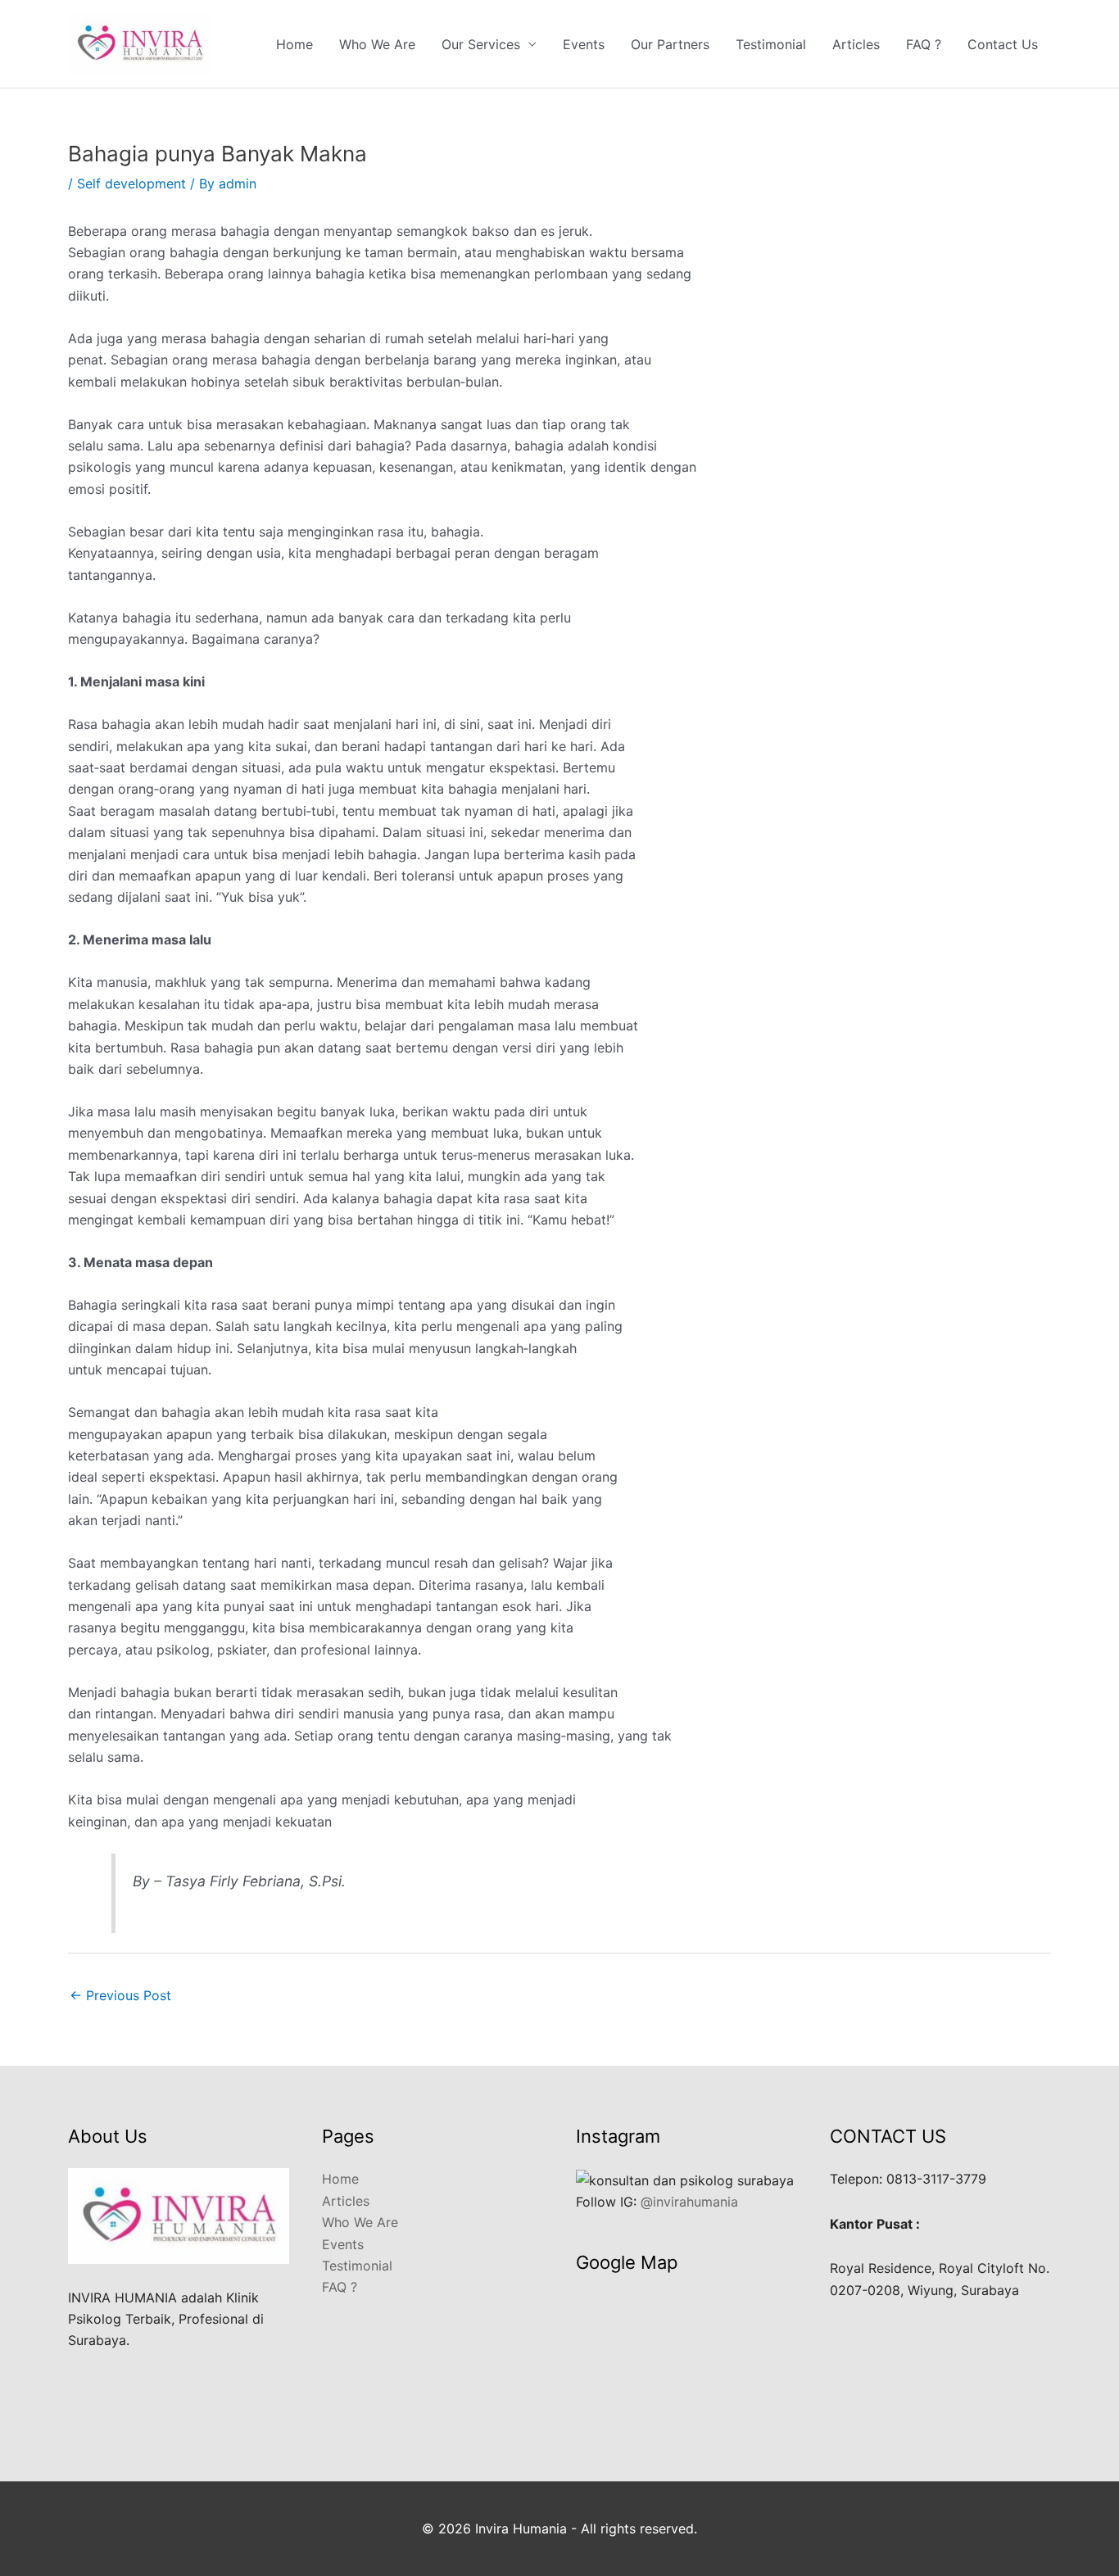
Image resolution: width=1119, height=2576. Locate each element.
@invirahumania (689, 2202)
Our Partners (670, 44)
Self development (131, 183)
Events (584, 44)
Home (294, 44)
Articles (856, 44)
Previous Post (120, 1995)
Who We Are (377, 44)
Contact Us (1003, 44)
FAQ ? (924, 44)
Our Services (481, 44)
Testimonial (771, 44)
